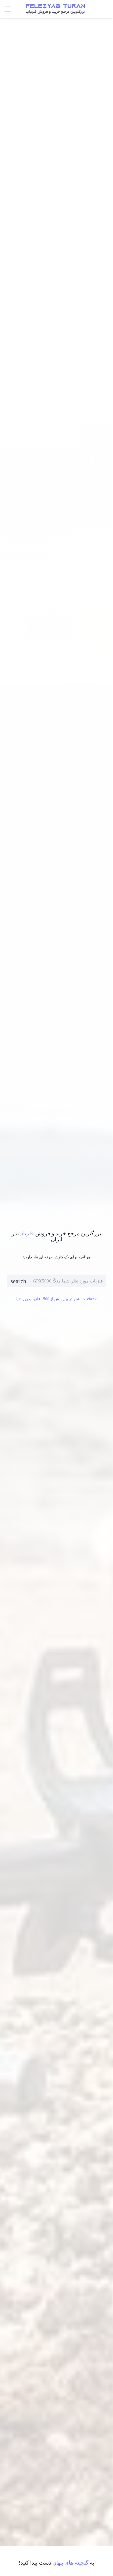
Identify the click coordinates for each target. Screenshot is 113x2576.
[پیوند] (105, 9)
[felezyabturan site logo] (55, 9)
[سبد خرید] (88, 9)
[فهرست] (8, 9)
